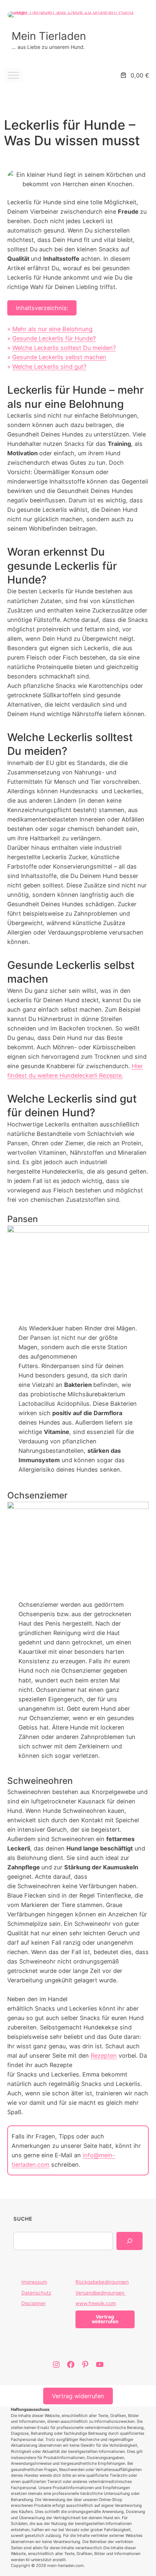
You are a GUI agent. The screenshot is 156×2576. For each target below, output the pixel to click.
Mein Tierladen (49, 36)
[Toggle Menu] (13, 75)
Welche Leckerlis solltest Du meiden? (64, 348)
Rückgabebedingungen (102, 2282)
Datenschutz (36, 2293)
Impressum (34, 2282)
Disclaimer (34, 2303)
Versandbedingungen (101, 2293)
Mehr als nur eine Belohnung (52, 329)
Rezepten (104, 2056)
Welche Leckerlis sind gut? (49, 367)
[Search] (129, 2241)
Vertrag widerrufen (78, 2396)
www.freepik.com (96, 2303)
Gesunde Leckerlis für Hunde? (54, 338)
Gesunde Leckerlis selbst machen (59, 357)
